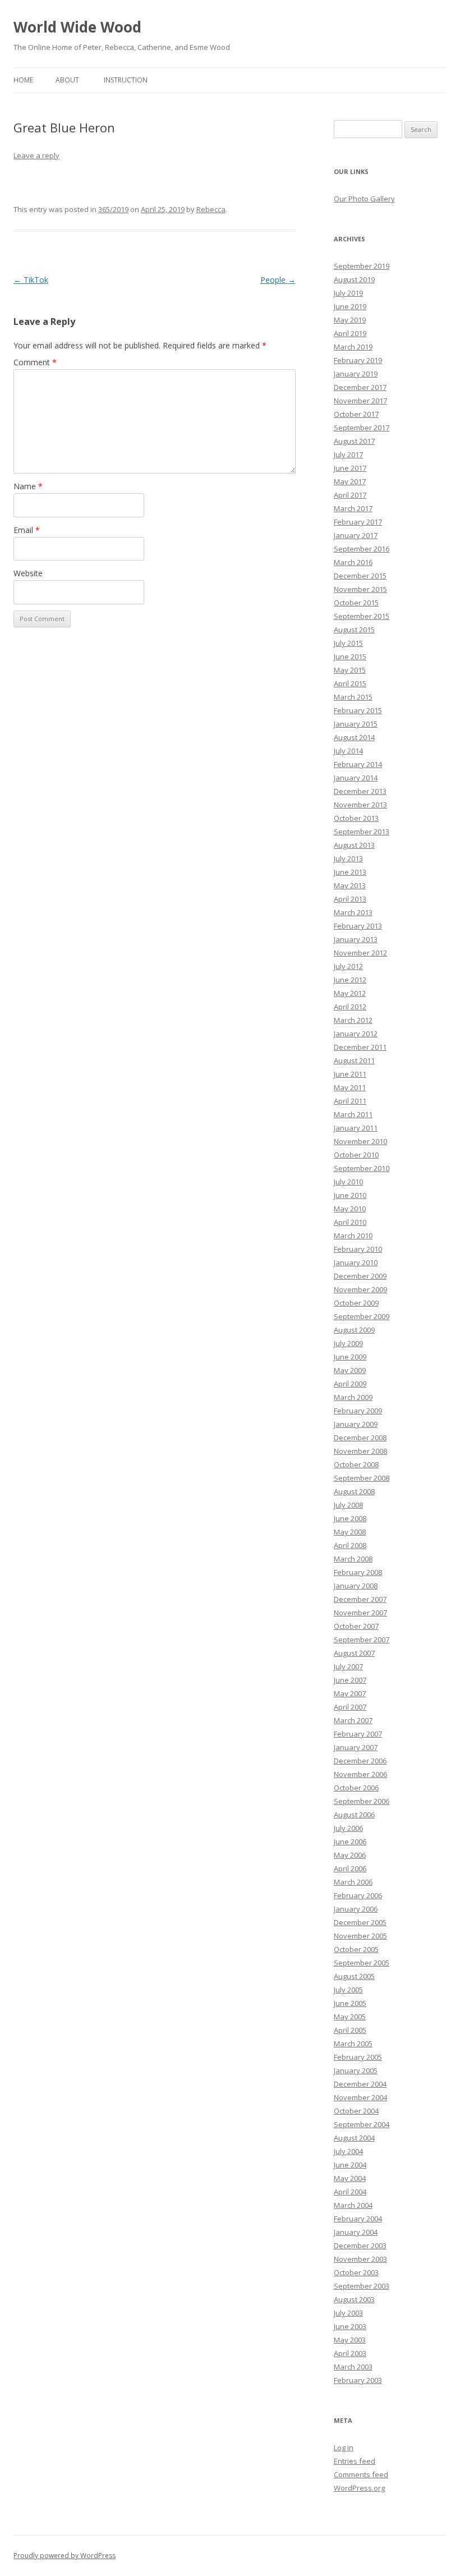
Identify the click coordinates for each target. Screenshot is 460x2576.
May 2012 (350, 993)
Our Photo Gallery (364, 199)
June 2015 (350, 656)
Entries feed (355, 2461)
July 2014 (348, 751)
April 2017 (350, 495)
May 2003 (350, 2340)
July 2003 (348, 2313)
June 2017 (350, 468)
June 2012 (350, 980)
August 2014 (354, 737)
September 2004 (362, 2124)
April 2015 (350, 683)
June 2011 (350, 1074)
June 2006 (350, 1842)
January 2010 (356, 1262)
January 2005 (356, 2070)
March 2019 (353, 347)
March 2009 (353, 1397)
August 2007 (354, 1653)
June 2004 (350, 2165)
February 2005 (358, 2057)
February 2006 (358, 1895)
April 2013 (350, 899)
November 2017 (360, 401)
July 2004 (348, 2151)
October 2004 (356, 2111)
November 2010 (360, 1141)
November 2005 (360, 1936)
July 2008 (348, 1505)
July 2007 (348, 1666)
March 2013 (353, 912)
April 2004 (350, 2192)
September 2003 (362, 2286)
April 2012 (350, 1007)
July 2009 (348, 1343)
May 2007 (350, 1693)
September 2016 (362, 549)
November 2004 (360, 2097)
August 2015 (354, 630)
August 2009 (354, 1330)
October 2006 (356, 1788)
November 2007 (360, 1613)
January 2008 (356, 1586)
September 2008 (362, 1478)
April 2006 (350, 1868)
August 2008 (354, 1491)
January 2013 (356, 939)
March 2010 (353, 1236)
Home (23, 80)
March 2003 (353, 2367)
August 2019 (354, 279)
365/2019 (113, 209)
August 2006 (354, 1815)
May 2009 (350, 1370)
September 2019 (362, 266)
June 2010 (350, 1195)
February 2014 (358, 764)
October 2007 (356, 1626)
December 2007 (360, 1599)
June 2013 (350, 872)
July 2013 (348, 858)
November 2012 (360, 953)
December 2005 (360, 1922)
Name (28, 486)
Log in (344, 2448)
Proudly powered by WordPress (65, 2556)
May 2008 (350, 1532)
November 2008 (360, 1451)
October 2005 (356, 1949)
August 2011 (354, 1060)
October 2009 (356, 1303)
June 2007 (350, 1680)
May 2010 (350, 1209)
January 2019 (356, 374)
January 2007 (356, 1747)
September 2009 (362, 1316)
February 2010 (358, 1249)
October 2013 (356, 818)
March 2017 (353, 508)
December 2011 (360, 1047)
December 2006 (360, 1761)
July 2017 (348, 454)
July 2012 (348, 966)
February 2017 (358, 522)
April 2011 (350, 1101)
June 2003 (350, 2326)
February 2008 (358, 1572)
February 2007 (358, 1734)
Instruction (126, 80)
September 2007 (362, 1640)
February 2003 (358, 2380)
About (67, 80)
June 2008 (350, 1518)
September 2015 (362, 616)
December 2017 (360, 387)
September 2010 (362, 1168)
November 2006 (360, 1774)
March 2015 (353, 697)
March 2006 (353, 1882)
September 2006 (362, 1801)
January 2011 (356, 1128)
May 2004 (350, 2178)
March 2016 (353, 562)
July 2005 (348, 1990)
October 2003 (356, 2272)
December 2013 (360, 791)
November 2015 (360, 589)
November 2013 (360, 805)
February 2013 (358, 926)
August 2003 (354, 2299)
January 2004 (356, 2232)
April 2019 (350, 333)
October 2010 (356, 1155)
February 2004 (358, 2219)
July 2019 (348, 293)
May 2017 (350, 481)
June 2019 (350, 306)
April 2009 (350, 1384)
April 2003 (350, 2353)
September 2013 (362, 832)
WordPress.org (359, 2488)
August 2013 (354, 845)
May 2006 (350, 1855)
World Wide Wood (77, 27)
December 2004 (360, 2084)
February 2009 (358, 1411)
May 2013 (350, 885)
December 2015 (360, 576)
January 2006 (356, 1909)
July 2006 (348, 1828)
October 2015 (356, 603)
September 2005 (362, 1963)
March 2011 (353, 1114)
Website (28, 573)
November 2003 (360, 2259)
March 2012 (353, 1020)
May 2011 (350, 1087)
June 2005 (350, 2003)
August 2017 (354, 441)
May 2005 (350, 2017)
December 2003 (360, 2246)
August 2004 (354, 2138)
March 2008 (353, 1559)
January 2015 (356, 724)
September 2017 (362, 428)
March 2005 (353, 2044)
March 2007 (353, 1720)
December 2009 (360, 1276)
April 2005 (350, 2030)
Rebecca (211, 209)
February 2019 (358, 360)
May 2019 (350, 320)
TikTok (31, 280)
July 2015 (348, 643)
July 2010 (348, 1182)
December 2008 (360, 1438)
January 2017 (356, 535)
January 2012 (356, 1034)
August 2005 (354, 1976)
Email (27, 530)
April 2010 (350, 1222)
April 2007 (350, 1707)
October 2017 (356, 414)
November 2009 (360, 1289)
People (278, 280)
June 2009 (350, 1357)
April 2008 (350, 1545)
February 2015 (358, 710)
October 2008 (356, 1464)
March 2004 (353, 2205)
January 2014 (356, 778)
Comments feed (361, 2474)
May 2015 (350, 670)
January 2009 (356, 1424)
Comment (35, 362)
